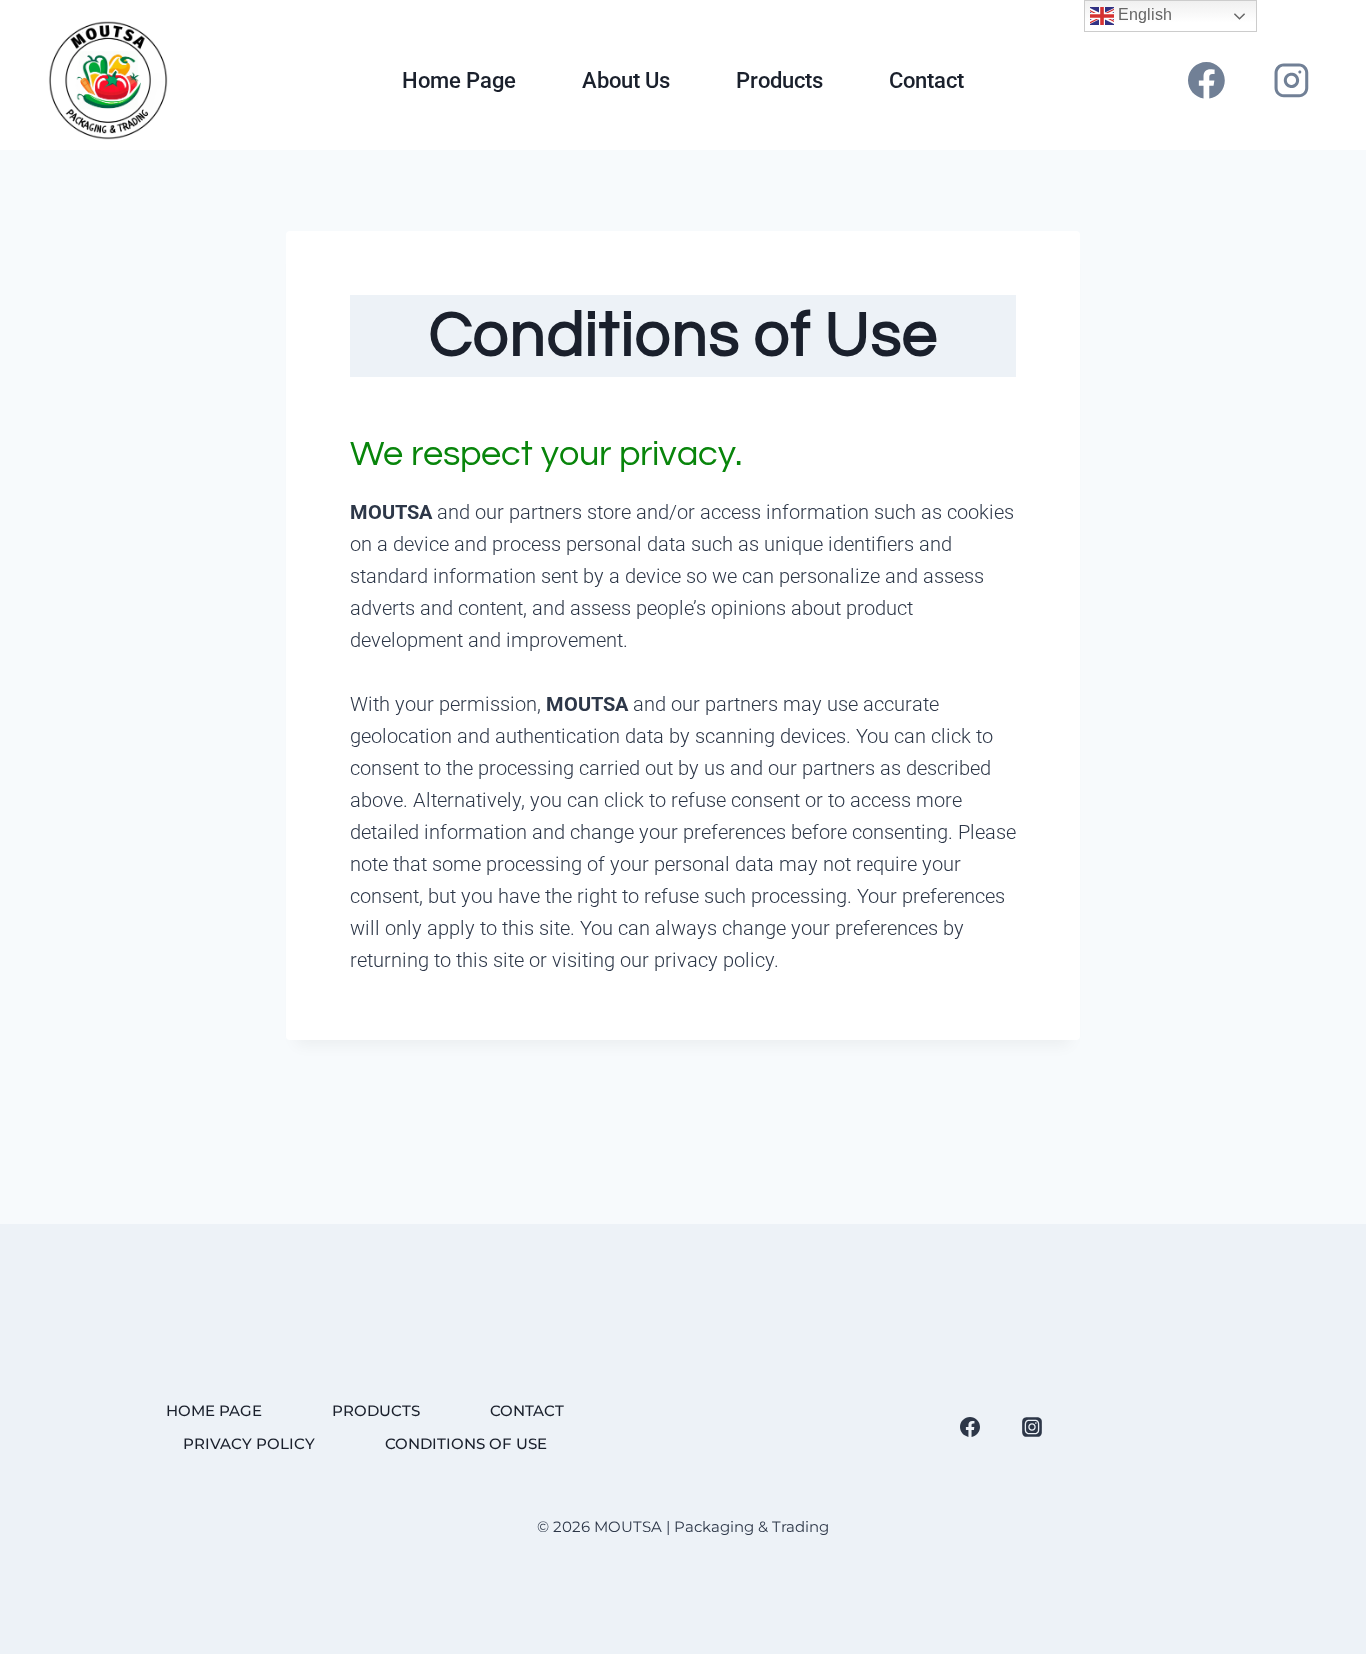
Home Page (459, 80)
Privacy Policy (249, 1443)
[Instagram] (1291, 80)
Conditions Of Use (466, 1443)
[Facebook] (1207, 80)
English (1143, 14)
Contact (926, 80)
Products (779, 80)
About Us (626, 80)
